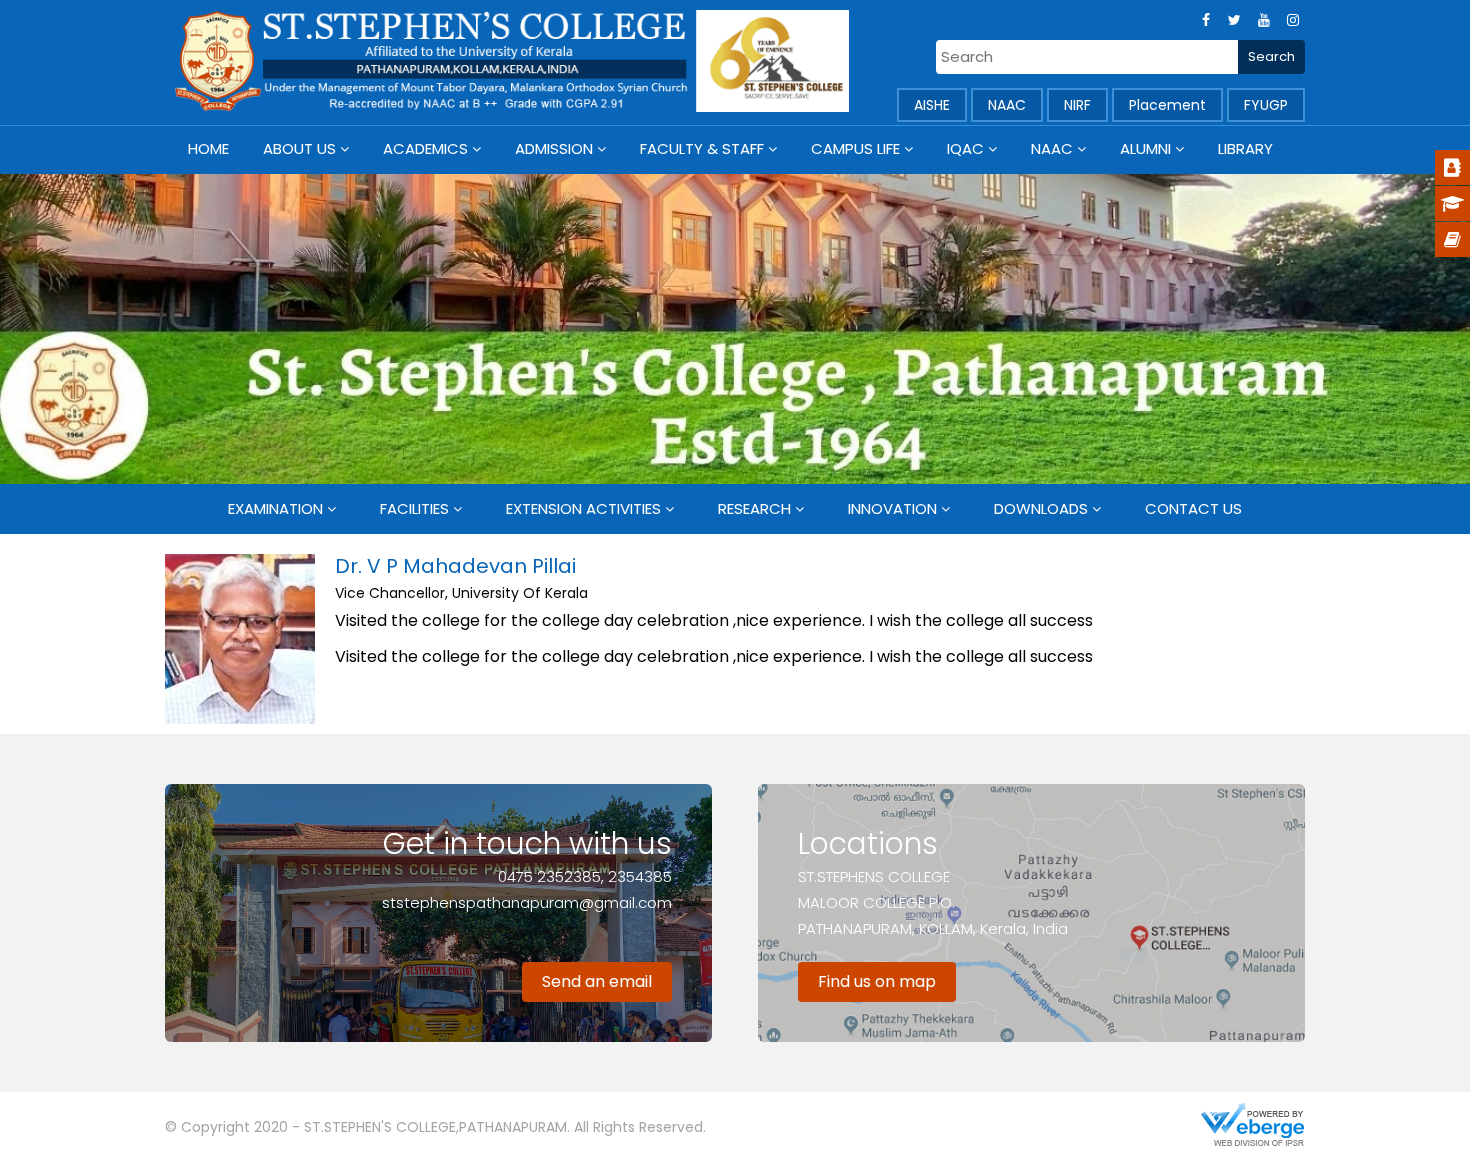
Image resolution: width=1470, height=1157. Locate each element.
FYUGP (1266, 105)
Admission (554, 148)
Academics (425, 148)
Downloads (1041, 508)
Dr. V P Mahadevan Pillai (455, 566)
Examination (275, 508)
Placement (1167, 105)
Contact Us (1193, 508)
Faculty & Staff (702, 148)
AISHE (932, 105)
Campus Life (855, 148)
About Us (299, 148)
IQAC (965, 148)
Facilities (414, 508)
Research (754, 508)
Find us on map (877, 981)
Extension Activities (583, 508)
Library (1245, 148)
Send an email (597, 981)
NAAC (1007, 105)
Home (208, 148)
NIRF (1077, 105)
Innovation (892, 508)
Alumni (1145, 148)
